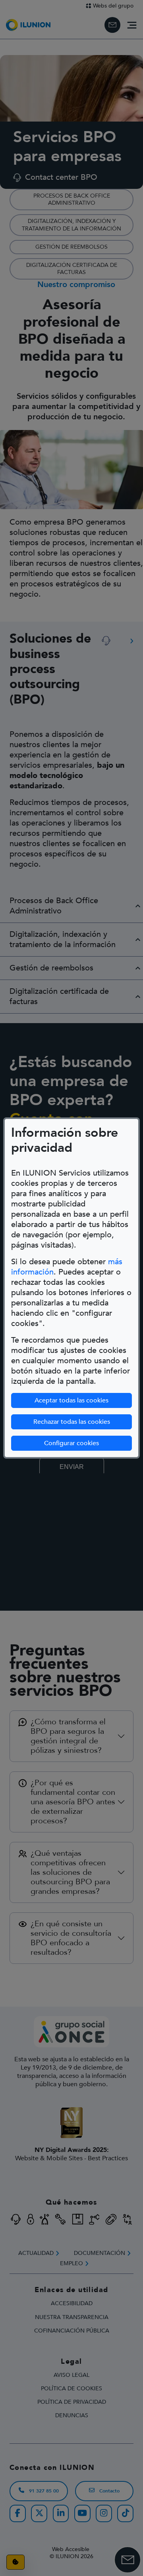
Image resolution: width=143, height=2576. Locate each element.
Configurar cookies (71, 1443)
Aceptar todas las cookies (71, 1400)
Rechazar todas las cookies (72, 1422)
